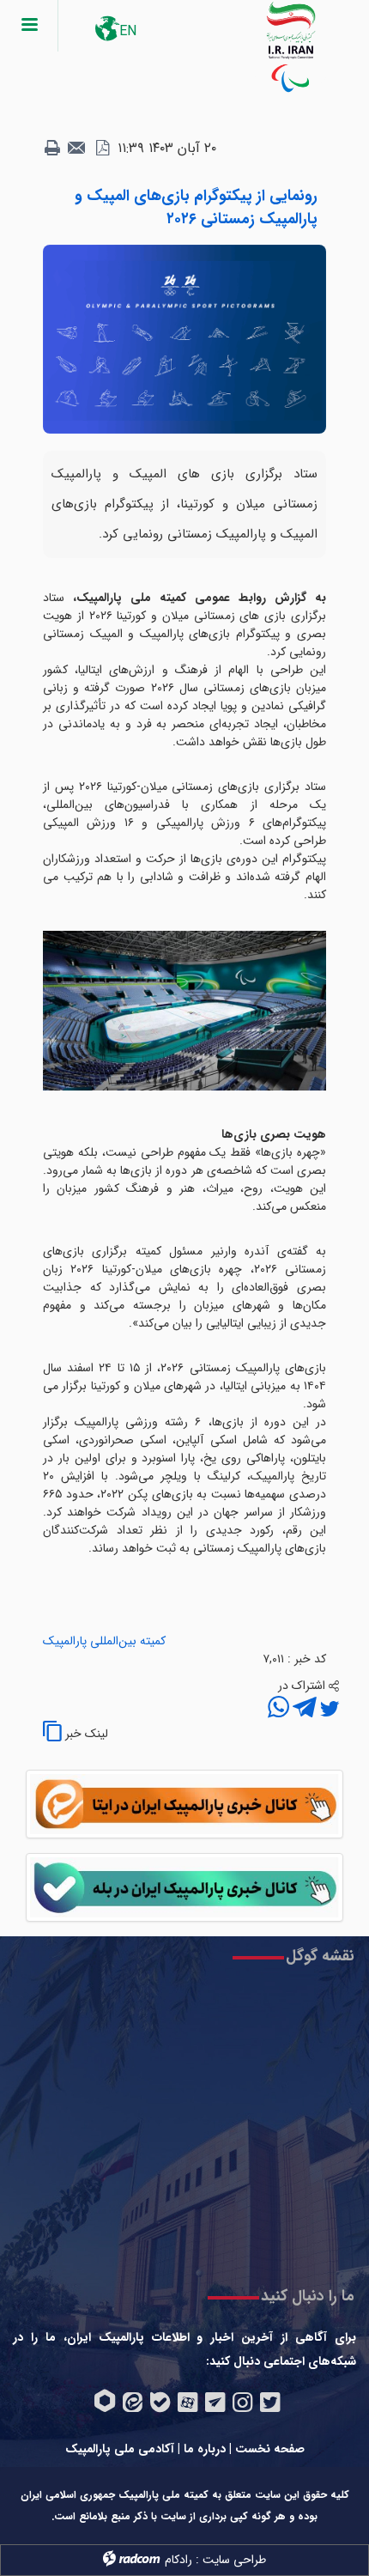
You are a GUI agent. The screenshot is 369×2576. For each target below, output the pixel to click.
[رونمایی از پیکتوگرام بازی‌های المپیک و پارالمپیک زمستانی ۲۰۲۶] (184, 338)
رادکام (178, 2560)
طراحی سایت (234, 2560)
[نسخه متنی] (52, 149)
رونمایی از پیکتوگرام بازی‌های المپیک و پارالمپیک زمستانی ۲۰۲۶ (196, 207)
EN (128, 31)
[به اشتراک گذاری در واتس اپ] (278, 1710)
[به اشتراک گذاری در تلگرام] (303, 1710)
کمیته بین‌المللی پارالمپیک (104, 1641)
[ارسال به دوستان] (77, 149)
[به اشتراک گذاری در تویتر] (328, 1710)
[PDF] (102, 149)
